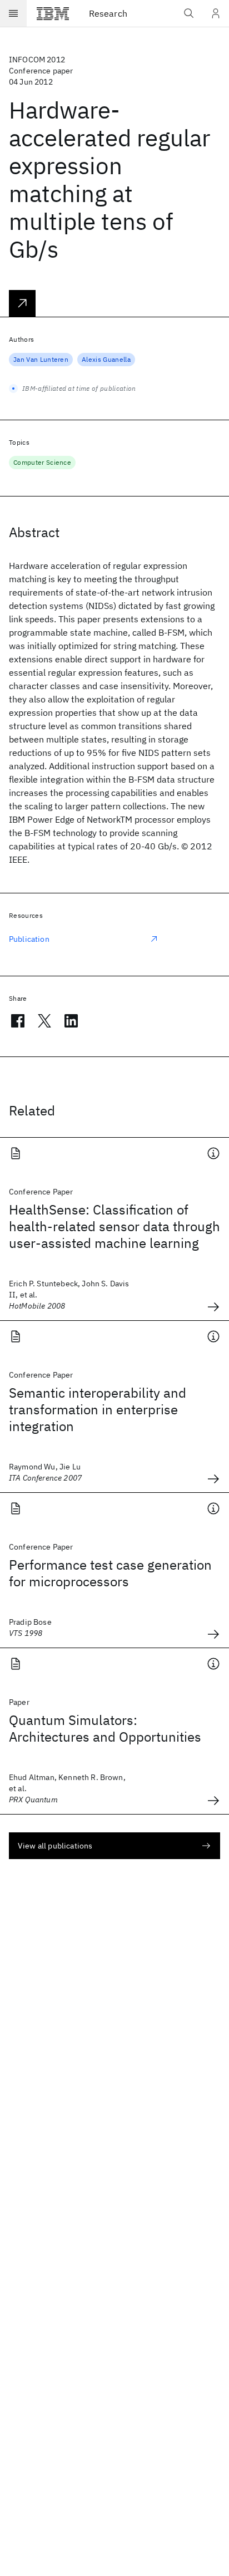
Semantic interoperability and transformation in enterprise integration (98, 1409)
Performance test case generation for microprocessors (110, 1573)
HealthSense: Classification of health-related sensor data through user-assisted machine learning (114, 1226)
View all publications (55, 1846)
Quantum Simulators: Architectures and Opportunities (105, 1728)
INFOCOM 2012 (37, 60)
